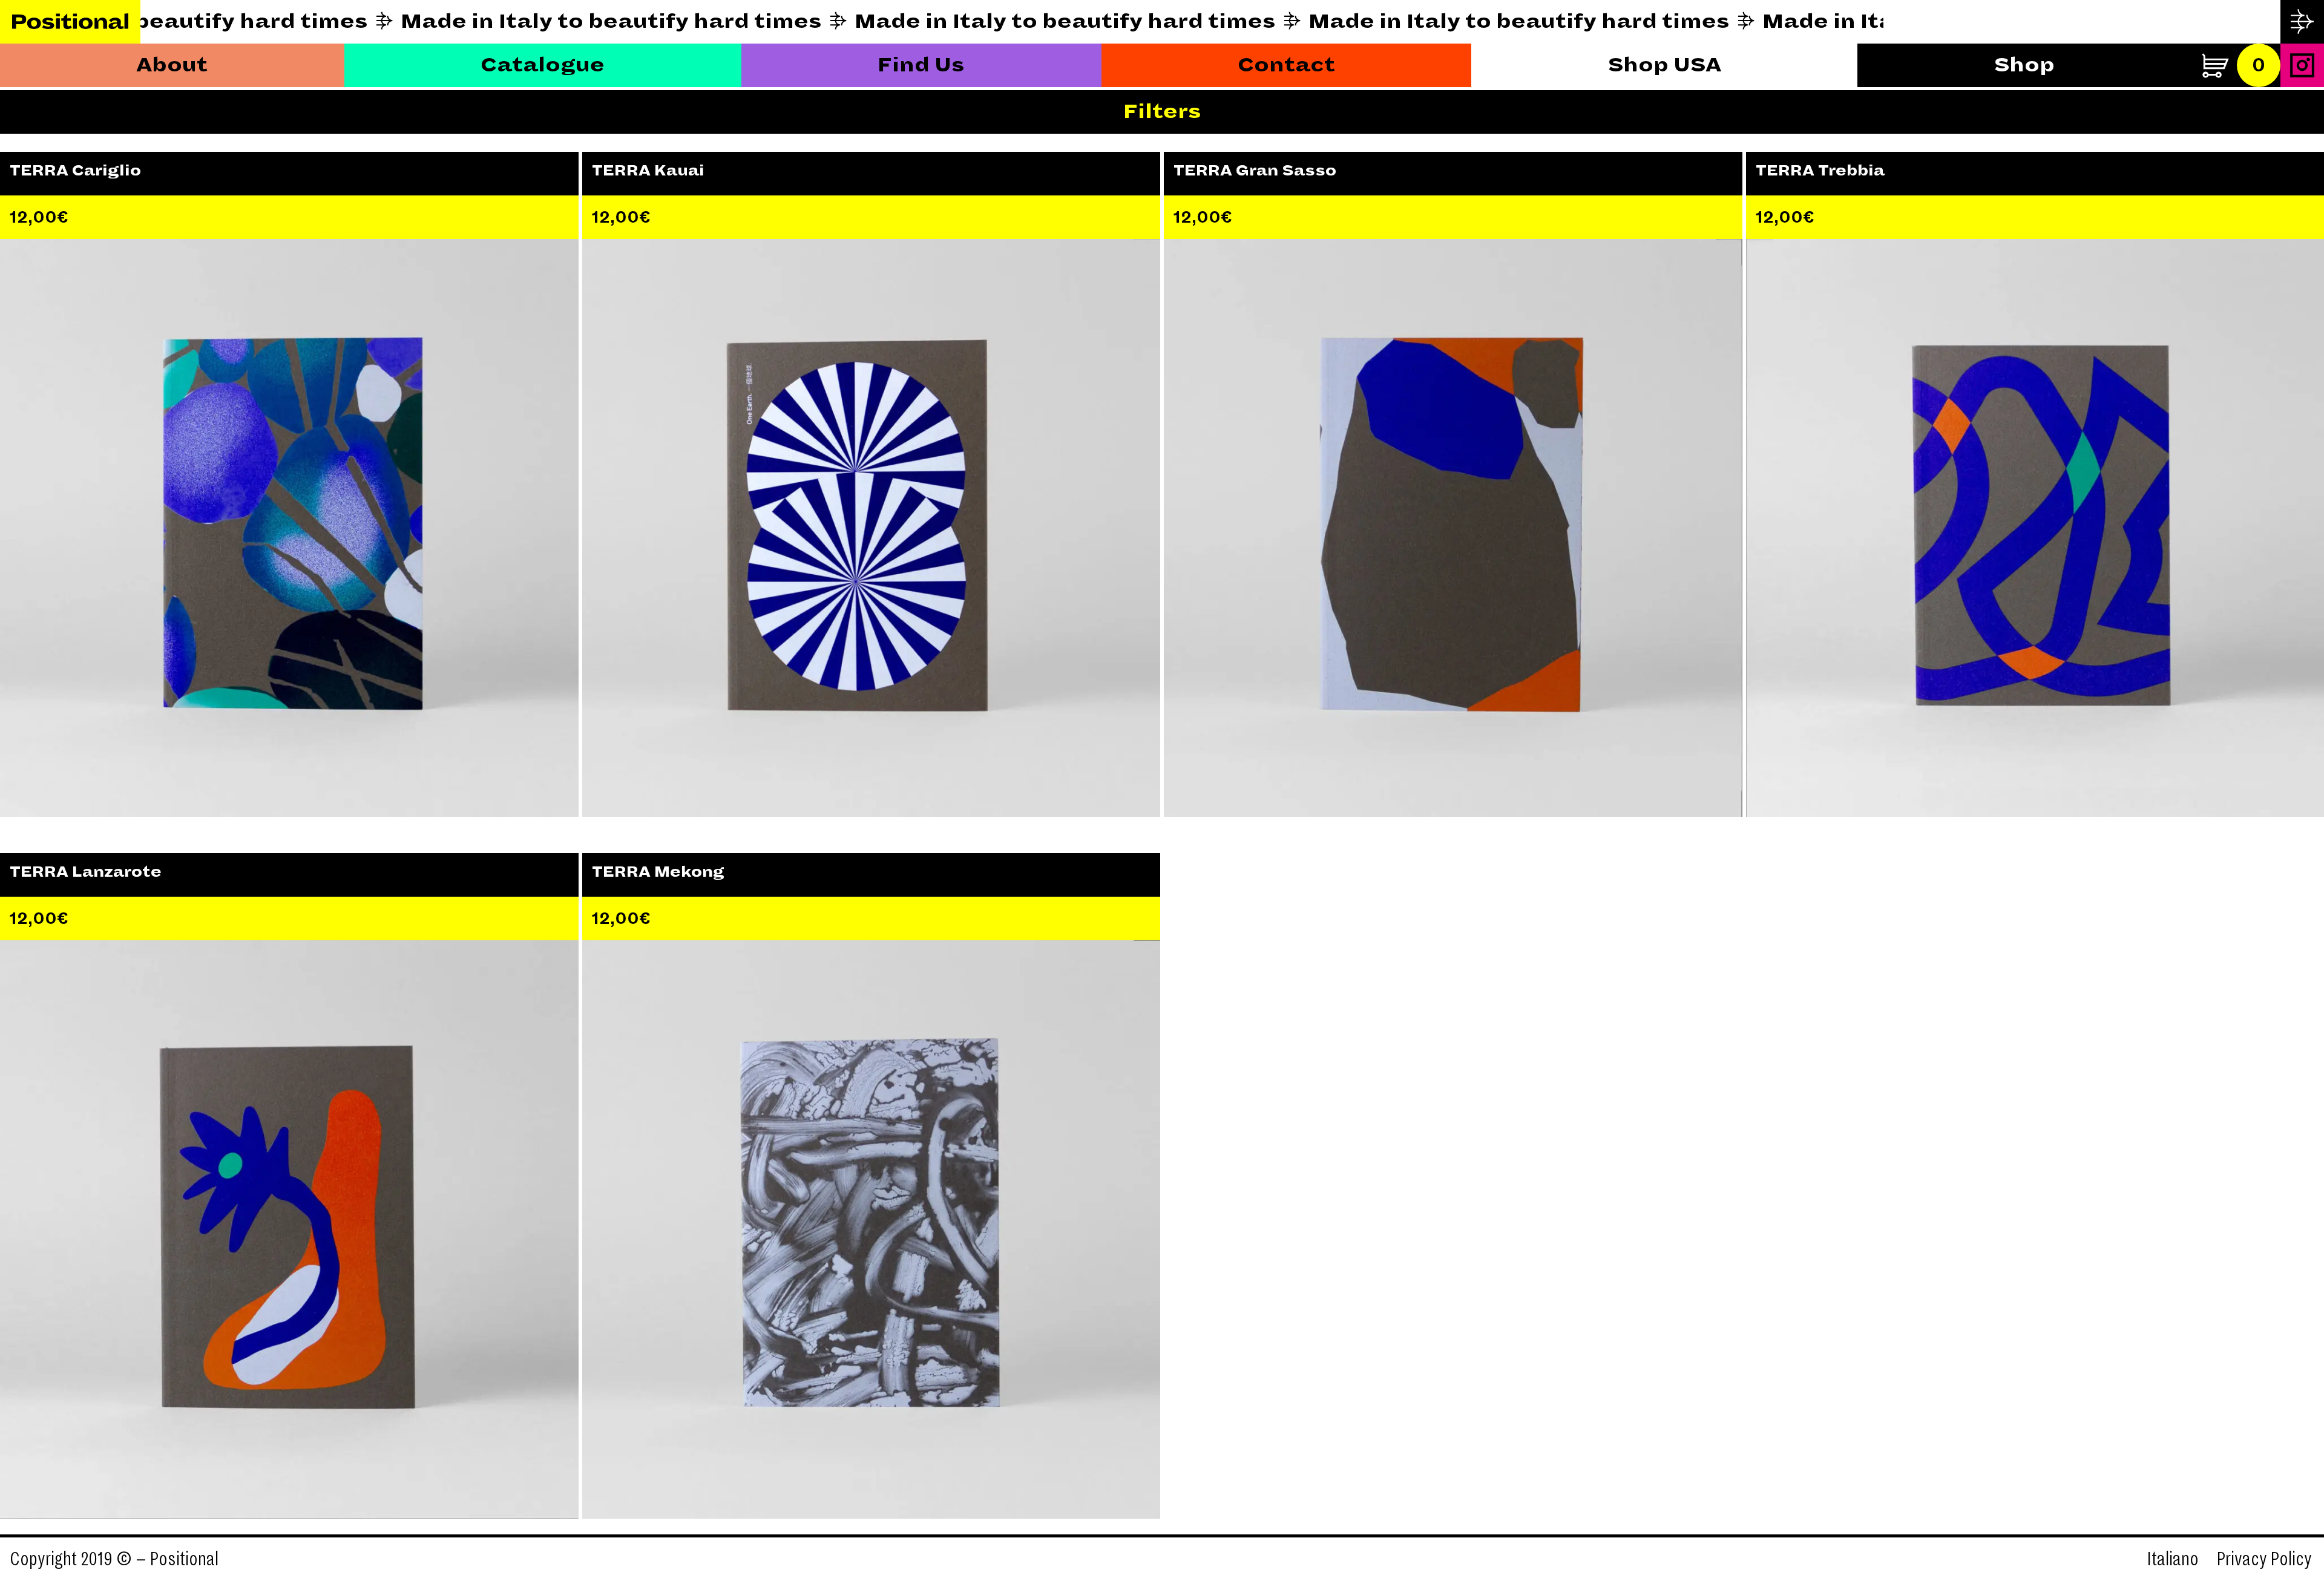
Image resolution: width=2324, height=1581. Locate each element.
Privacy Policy (2264, 1559)
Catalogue (543, 65)
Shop (2024, 65)
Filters (1162, 112)
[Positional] (70, 22)
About (172, 65)
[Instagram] (2302, 65)
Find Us (921, 65)
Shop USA (1665, 65)
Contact (1286, 65)
